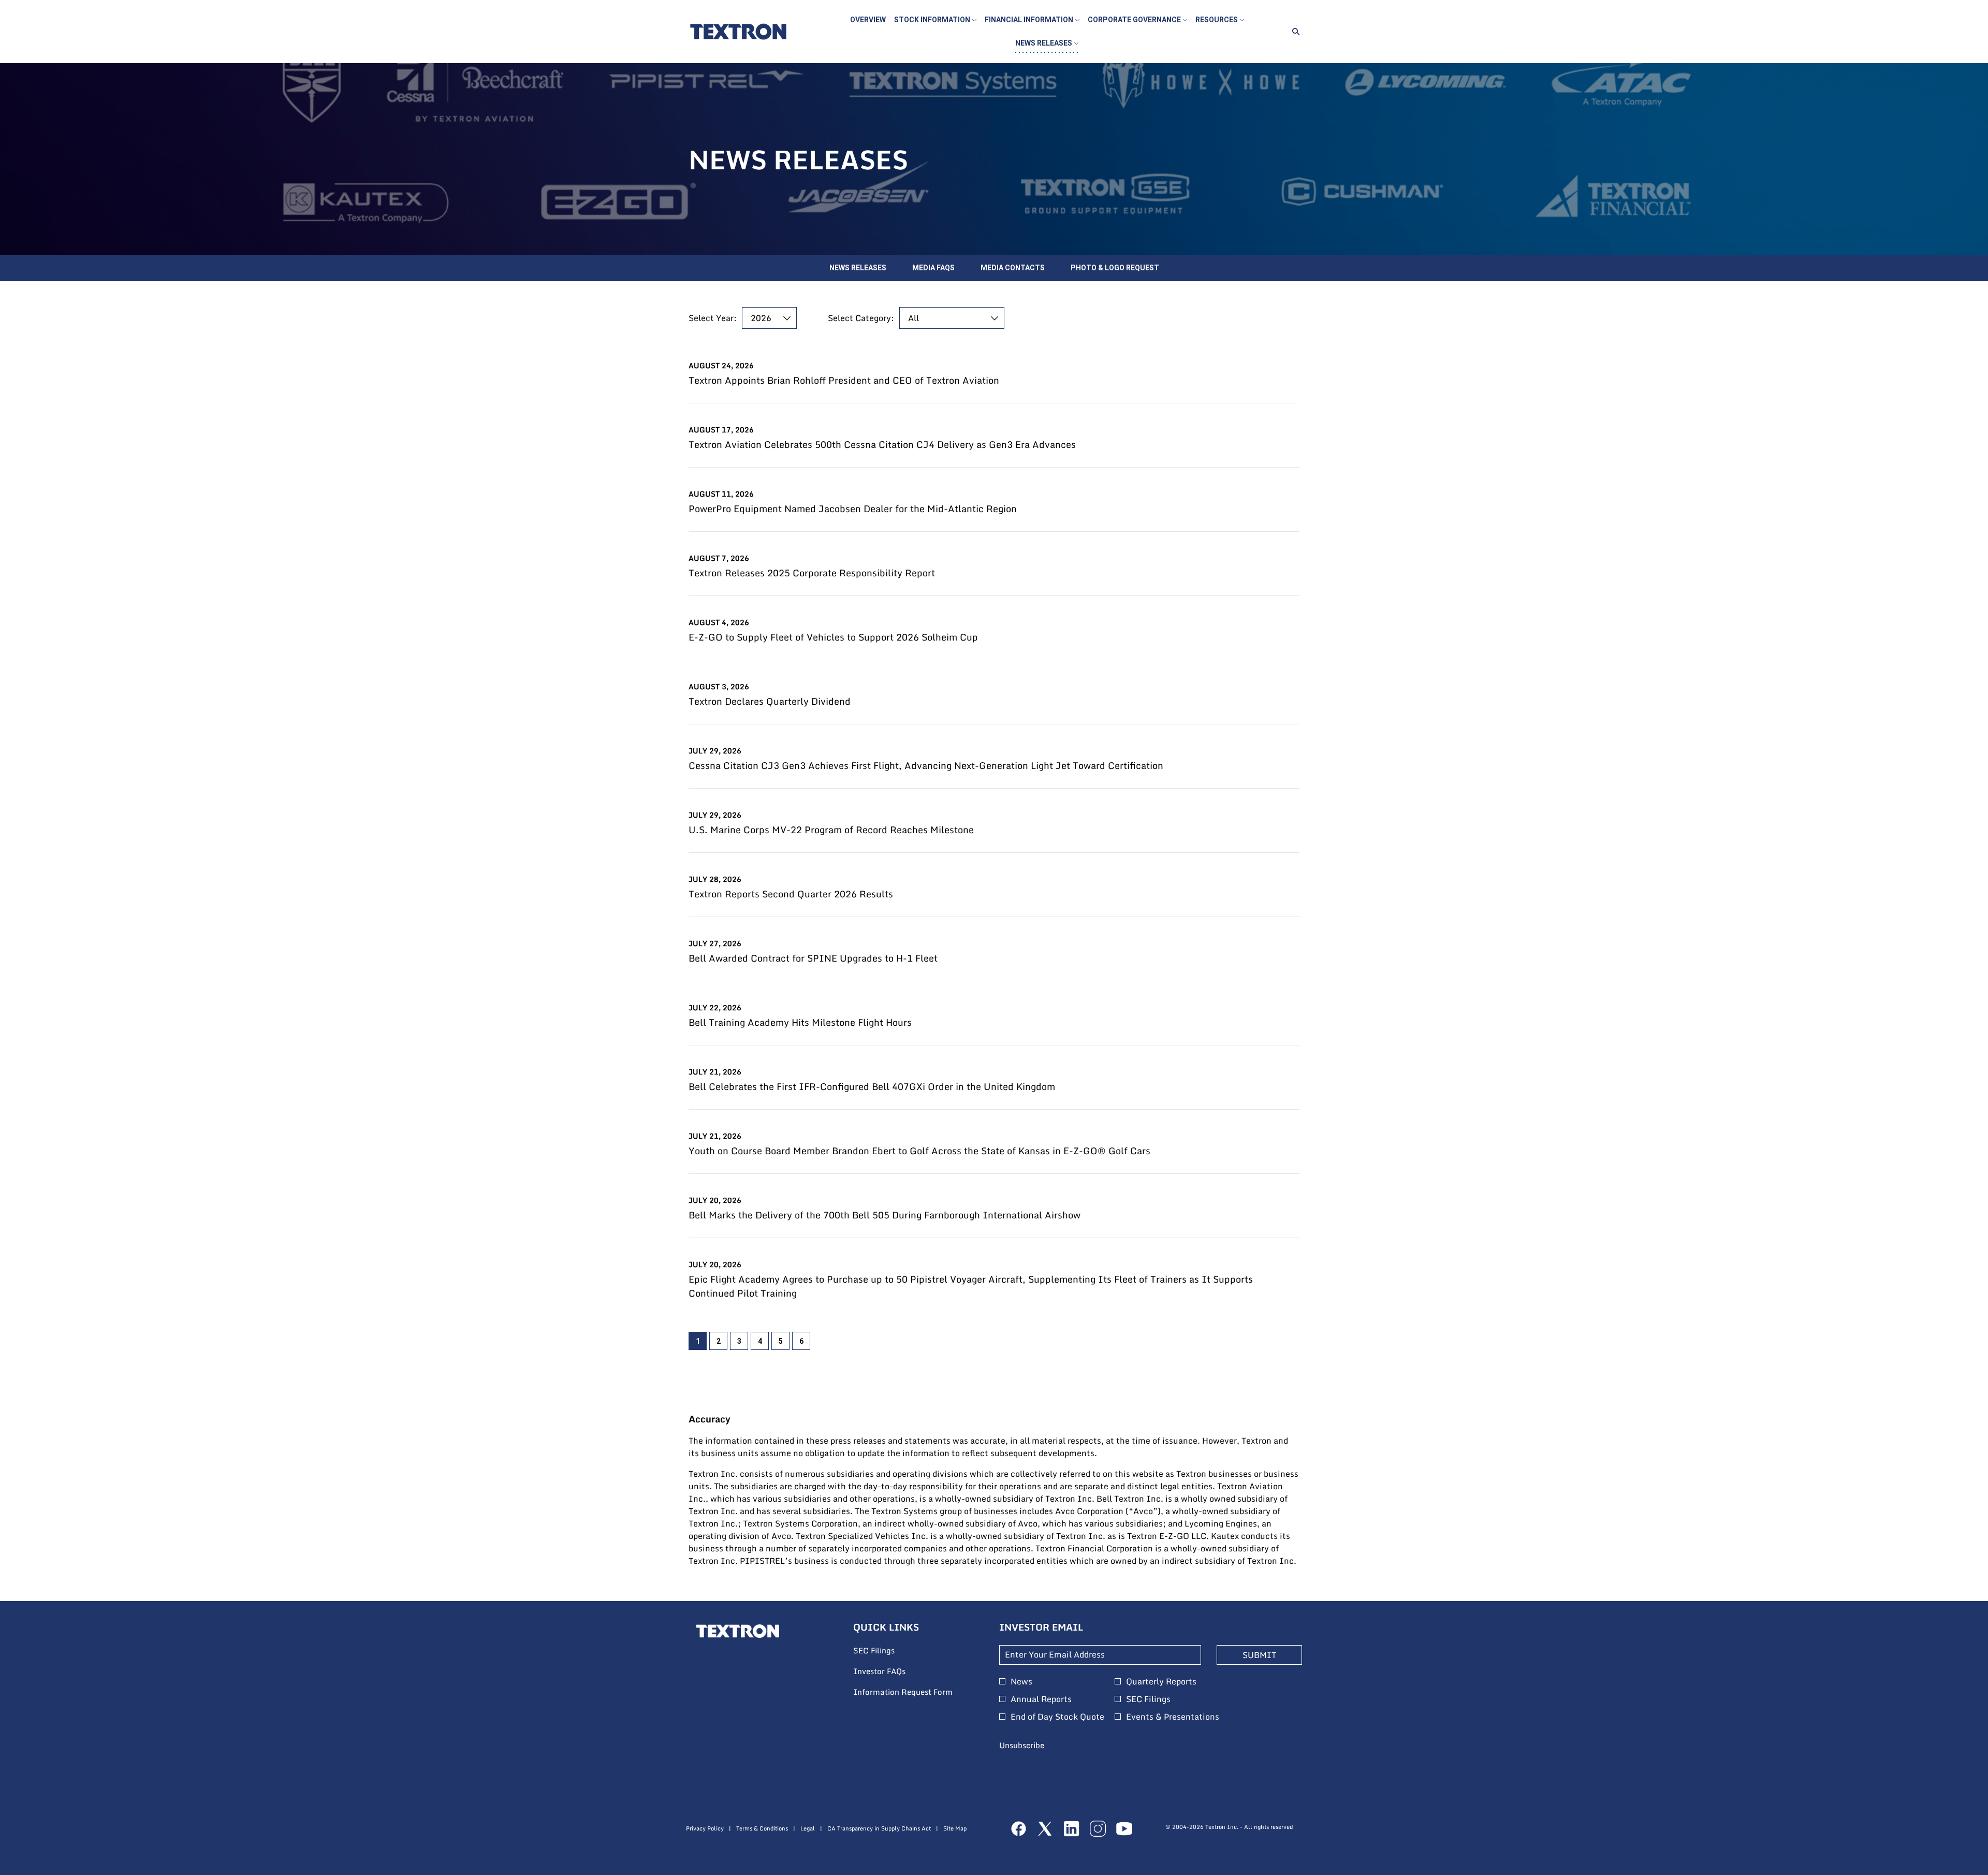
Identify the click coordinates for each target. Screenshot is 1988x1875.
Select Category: (861, 318)
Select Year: (713, 318)
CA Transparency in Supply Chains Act (879, 1829)
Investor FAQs (893, 1671)
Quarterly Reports (1161, 1681)
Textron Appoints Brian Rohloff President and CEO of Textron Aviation (844, 380)
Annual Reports (1041, 1699)
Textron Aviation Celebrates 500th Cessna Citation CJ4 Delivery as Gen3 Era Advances (882, 445)
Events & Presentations (1173, 1717)
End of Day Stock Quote (1057, 1717)
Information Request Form (916, 1692)
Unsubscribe (1022, 1745)
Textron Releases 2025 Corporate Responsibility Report (812, 573)
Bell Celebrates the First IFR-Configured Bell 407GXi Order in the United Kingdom (872, 1087)
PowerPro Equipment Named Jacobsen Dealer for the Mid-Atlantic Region (853, 509)
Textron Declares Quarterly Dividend (770, 701)
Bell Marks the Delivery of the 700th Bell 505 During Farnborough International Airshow (885, 1215)
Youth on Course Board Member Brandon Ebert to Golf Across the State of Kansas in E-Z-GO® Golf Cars (919, 1151)
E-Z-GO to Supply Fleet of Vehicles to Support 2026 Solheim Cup (833, 637)
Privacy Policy (705, 1829)
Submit (1259, 1655)
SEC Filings (888, 1651)
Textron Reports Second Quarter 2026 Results (791, 894)
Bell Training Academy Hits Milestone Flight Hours (800, 1022)
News (1021, 1681)
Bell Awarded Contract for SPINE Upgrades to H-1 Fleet (813, 958)
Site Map (955, 1829)
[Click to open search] (1293, 32)
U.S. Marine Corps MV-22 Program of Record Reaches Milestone (831, 830)
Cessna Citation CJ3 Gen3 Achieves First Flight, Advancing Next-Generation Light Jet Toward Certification (926, 766)
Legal (808, 1829)
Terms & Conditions (762, 1829)
